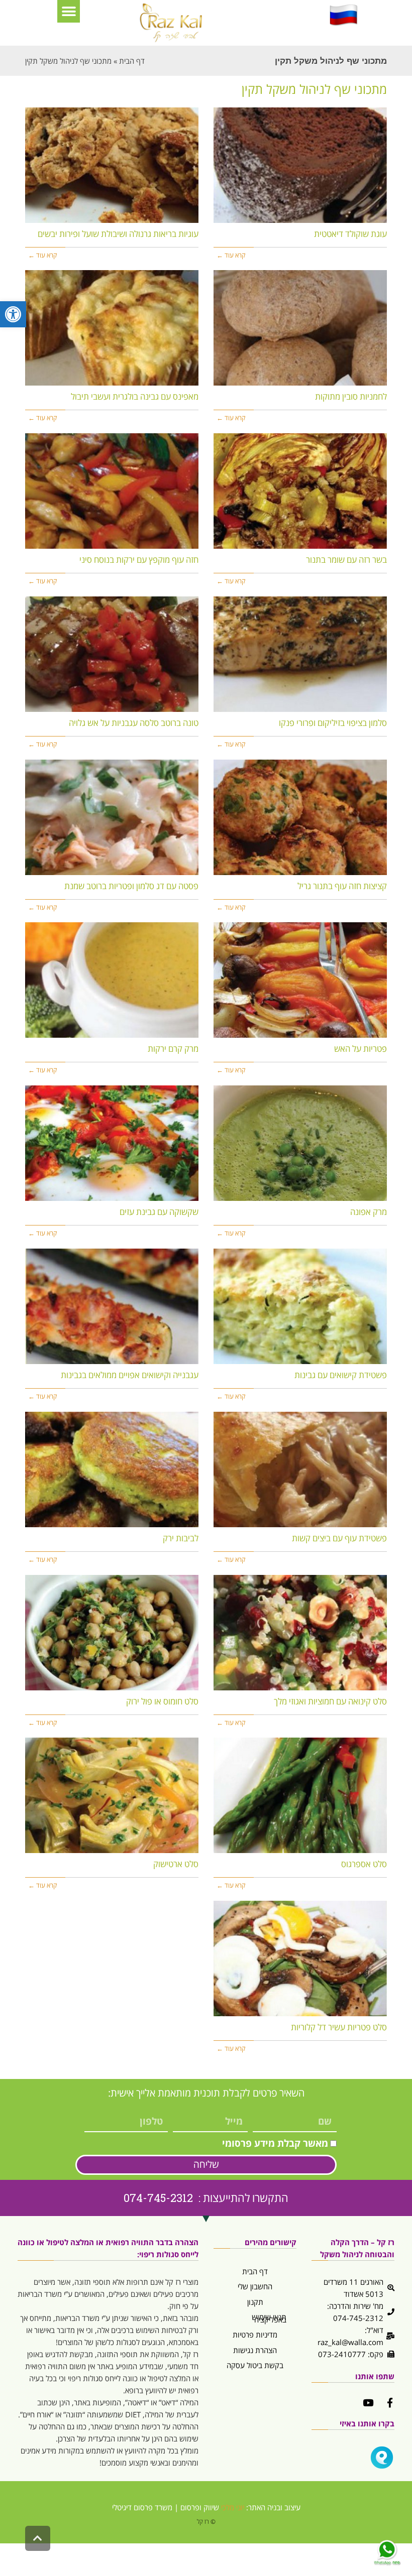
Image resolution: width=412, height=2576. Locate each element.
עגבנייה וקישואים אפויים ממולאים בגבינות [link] (130, 1375)
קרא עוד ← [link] (231, 255)
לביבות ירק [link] (181, 1538)
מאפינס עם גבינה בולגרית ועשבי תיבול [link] (135, 396)
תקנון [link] (255, 2302)
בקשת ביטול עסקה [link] (255, 2365)
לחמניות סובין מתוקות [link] (351, 396)
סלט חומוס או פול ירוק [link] (162, 1701)
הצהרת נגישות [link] (255, 2350)
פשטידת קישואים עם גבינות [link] (341, 1375)
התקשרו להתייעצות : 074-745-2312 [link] (206, 2198)
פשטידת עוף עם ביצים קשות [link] (339, 1538)
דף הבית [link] (255, 2271)
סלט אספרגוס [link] (364, 1864)
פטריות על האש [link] (360, 1049)
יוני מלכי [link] (233, 2507)
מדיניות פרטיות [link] (255, 2335)
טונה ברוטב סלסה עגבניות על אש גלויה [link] (134, 723)
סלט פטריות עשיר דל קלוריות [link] (339, 2027)
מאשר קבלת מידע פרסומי (275, 2143)
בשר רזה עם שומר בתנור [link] (346, 560)
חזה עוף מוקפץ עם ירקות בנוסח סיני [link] (139, 560)
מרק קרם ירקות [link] (173, 1049)
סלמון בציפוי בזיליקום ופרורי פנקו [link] (333, 723)
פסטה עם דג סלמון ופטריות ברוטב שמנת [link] (131, 886)
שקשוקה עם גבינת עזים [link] (159, 1212)
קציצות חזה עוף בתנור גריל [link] (342, 886)
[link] (13, 314)
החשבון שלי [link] (255, 2286)
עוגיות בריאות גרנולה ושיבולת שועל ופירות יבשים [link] (118, 234)
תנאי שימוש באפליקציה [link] (269, 2318)
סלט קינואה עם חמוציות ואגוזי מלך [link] (330, 1701)
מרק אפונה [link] (369, 1212)
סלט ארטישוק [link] (176, 1864)
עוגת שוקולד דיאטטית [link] (350, 234)
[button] (69, 11)
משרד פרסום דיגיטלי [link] (142, 2507)
